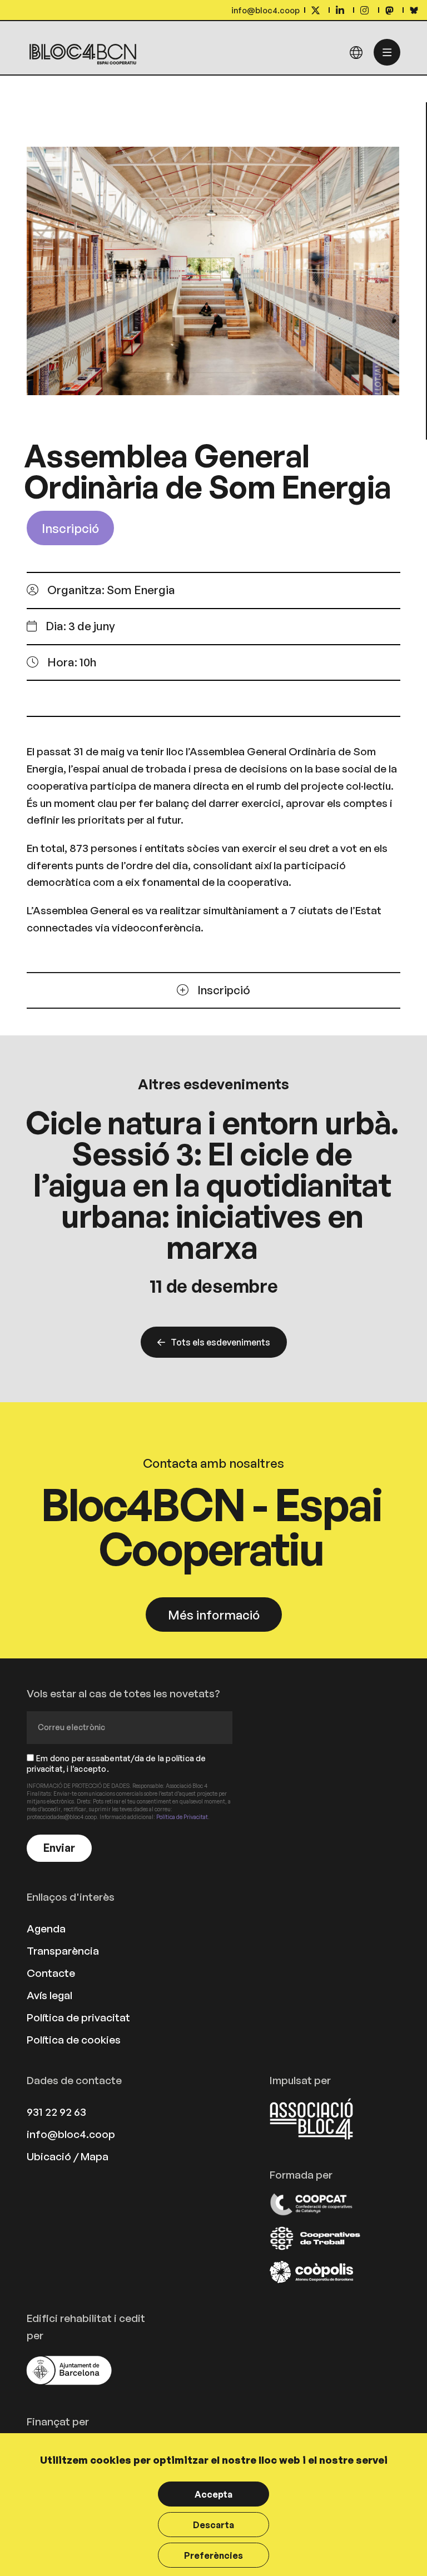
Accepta (213, 2494)
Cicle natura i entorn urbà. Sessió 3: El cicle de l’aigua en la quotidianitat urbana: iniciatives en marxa (212, 1184)
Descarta (213, 2525)
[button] (71, 626)
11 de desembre (214, 1286)
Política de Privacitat (182, 1817)
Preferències (213, 2555)
